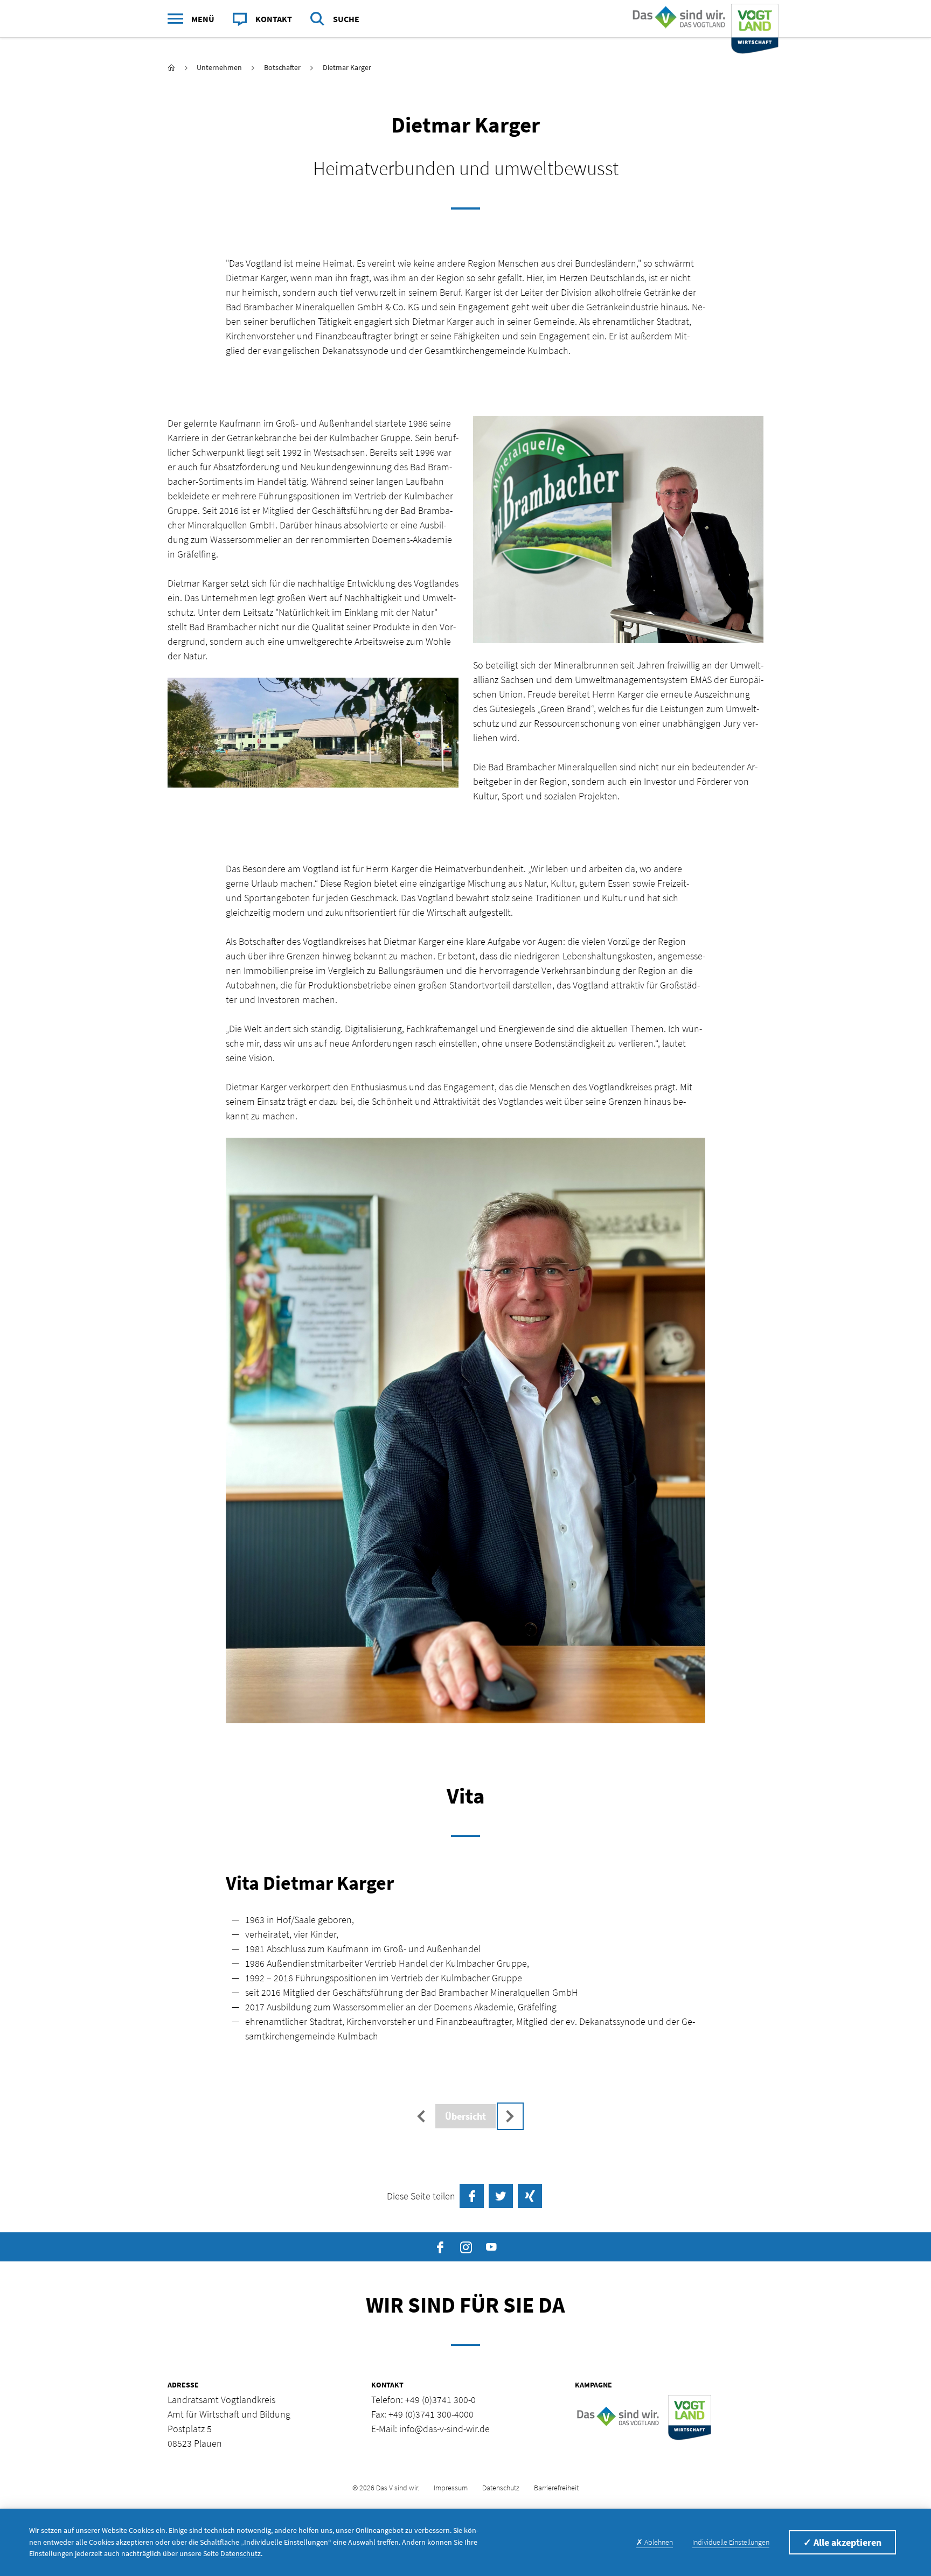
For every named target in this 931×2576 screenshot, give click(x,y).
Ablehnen (655, 2542)
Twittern (501, 2196)
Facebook (440, 2247)
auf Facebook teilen (472, 2196)
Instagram (466, 2247)
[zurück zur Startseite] (171, 68)
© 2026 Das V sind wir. (386, 2488)
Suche (346, 19)
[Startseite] (703, 19)
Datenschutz (501, 2488)
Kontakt (274, 19)
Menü (203, 19)
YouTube (491, 2247)
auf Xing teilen (530, 2196)
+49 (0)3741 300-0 (440, 2400)
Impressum (451, 2488)
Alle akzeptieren (842, 2542)
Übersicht (465, 2116)
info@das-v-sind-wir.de (444, 2429)
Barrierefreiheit (556, 2488)
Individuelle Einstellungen (731, 2542)
